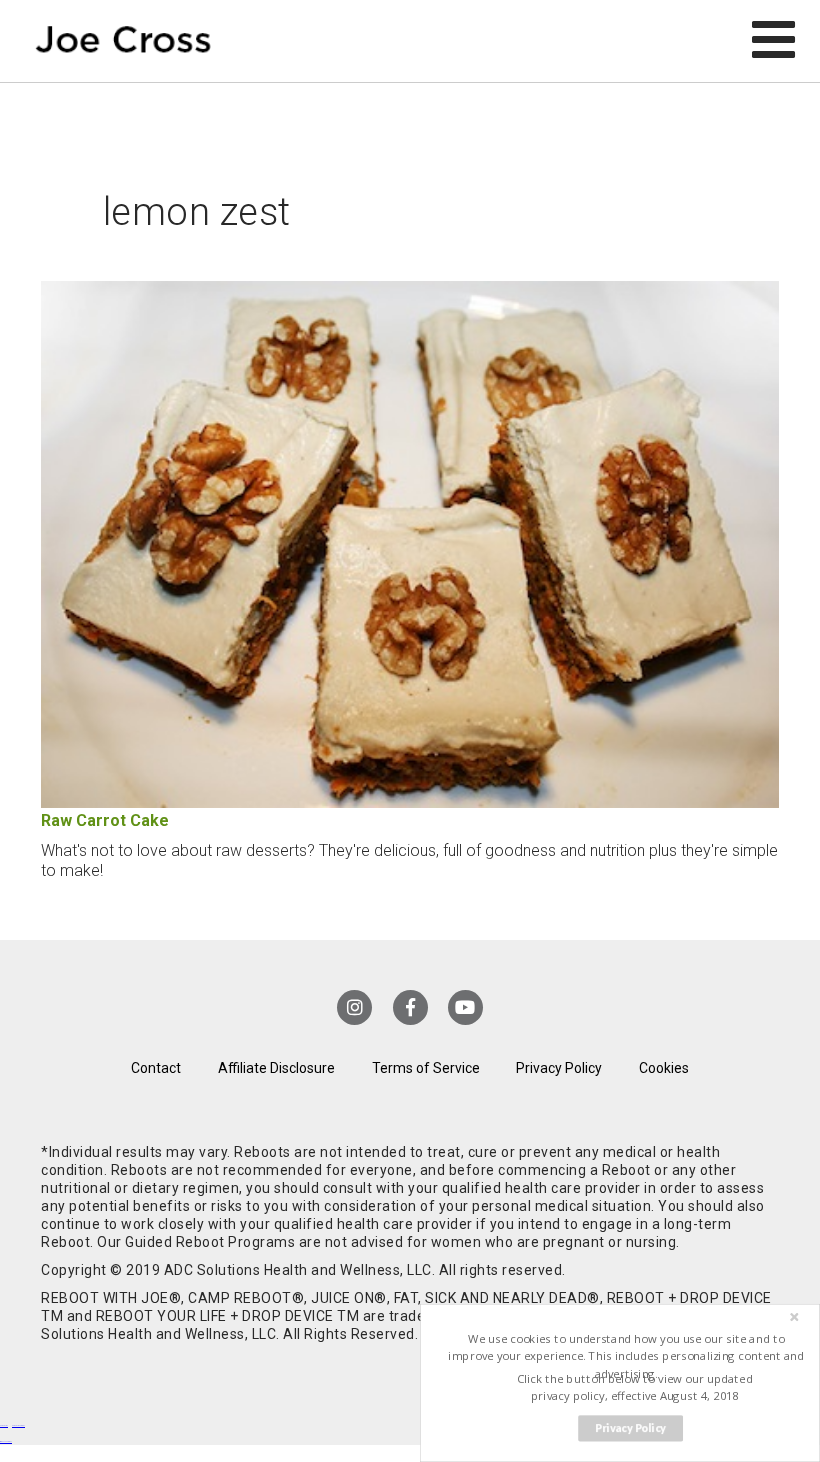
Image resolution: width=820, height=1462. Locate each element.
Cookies (664, 1068)
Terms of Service (426, 1068)
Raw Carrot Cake (105, 820)
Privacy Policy (559, 1068)
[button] (626, 1356)
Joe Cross (123, 41)
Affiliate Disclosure (276, 1068)
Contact (156, 1068)
